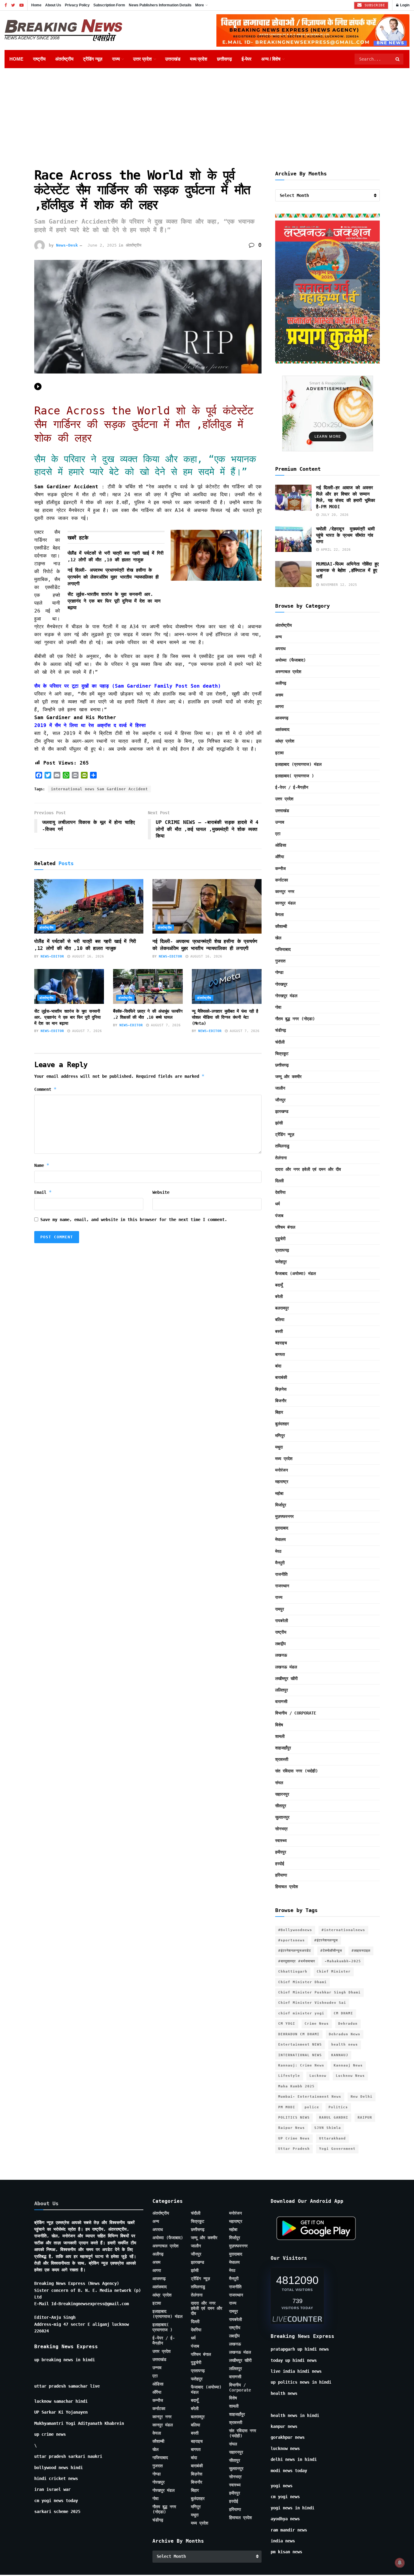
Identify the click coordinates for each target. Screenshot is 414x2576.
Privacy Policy (77, 5)
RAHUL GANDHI (334, 2118)
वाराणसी (281, 1701)
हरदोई (280, 1864)
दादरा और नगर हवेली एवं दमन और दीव (308, 1169)
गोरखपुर (281, 984)
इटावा (279, 753)
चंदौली (280, 1042)
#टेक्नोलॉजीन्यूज (331, 1951)
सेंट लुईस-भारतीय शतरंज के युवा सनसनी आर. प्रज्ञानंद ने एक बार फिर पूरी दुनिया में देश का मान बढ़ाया (114, 601)
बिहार (279, 1412)
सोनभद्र (281, 1829)
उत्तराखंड (173, 59)
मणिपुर (280, 1436)
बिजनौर (281, 1401)
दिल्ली (279, 1181)
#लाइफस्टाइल (361, 1951)
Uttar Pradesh (294, 2149)
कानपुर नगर (285, 891)
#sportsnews (292, 1940)
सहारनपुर (282, 1794)
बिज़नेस (281, 1389)
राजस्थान (282, 1586)
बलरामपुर (282, 1308)
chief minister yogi (301, 2013)
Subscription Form (109, 5)
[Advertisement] (207, 114)
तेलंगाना (281, 1158)
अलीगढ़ (281, 683)
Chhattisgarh (293, 1972)
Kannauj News (348, 2065)
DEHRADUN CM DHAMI (299, 2034)
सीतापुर (281, 1806)
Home (36, 5)
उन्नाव (280, 822)
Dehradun (348, 2024)
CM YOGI (287, 2024)
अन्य (279, 637)
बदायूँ (279, 1285)
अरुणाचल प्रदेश (288, 672)
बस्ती (279, 1331)
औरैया (280, 857)
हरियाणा (281, 1875)
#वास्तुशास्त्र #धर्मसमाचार (297, 1961)
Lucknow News (350, 2076)
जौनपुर (280, 1100)
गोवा (278, 1007)
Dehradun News (345, 2034)
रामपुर (280, 1609)
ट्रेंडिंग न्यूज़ (93, 59)
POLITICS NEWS (294, 2118)
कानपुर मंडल (285, 903)
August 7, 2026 (86, 1031)
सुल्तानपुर (282, 1817)
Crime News (317, 2024)
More (200, 5)
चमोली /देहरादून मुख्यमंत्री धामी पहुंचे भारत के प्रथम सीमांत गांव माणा (345, 535)
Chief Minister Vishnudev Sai (312, 2003)
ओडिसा (281, 845)
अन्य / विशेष (271, 59)
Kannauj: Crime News (301, 2065)
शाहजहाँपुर (283, 1748)
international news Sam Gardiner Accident (99, 789)
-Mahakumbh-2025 (343, 1961)
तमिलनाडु (282, 1146)
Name (42, 1165)
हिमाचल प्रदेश (287, 1887)
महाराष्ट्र (282, 1482)
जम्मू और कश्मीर (288, 1077)
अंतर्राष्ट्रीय (64, 59)
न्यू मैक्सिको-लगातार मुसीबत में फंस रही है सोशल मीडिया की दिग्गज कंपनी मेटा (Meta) (225, 1017)
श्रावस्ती (282, 1759)
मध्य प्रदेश (199, 59)
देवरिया (280, 1192)
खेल (278, 938)
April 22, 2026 (335, 550)
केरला (279, 915)
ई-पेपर (247, 59)
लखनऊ (281, 1655)
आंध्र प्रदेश (285, 741)
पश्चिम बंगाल (285, 1227)
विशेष (279, 1725)
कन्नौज (280, 868)
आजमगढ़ (282, 718)
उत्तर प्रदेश (142, 59)
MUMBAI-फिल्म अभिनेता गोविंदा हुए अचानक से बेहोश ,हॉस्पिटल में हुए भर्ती (347, 570)
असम (279, 695)
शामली (280, 1736)
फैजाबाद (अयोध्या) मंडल (295, 1273)
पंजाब (279, 1216)
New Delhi (362, 2097)
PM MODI (287, 2107)
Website (161, 1192)
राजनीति (281, 1574)
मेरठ (278, 1551)
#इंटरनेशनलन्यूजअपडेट (295, 1951)
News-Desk (67, 245)
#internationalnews (343, 1930)
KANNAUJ (340, 2055)
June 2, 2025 (102, 245)
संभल (279, 1783)
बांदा (278, 1366)
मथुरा (279, 1447)
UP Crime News (294, 2138)
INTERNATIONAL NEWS (300, 2055)
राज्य (116, 59)
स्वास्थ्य (281, 1841)
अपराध (280, 649)
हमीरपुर (281, 1852)
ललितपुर (282, 1690)
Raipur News (292, 2128)
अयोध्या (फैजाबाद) (290, 660)
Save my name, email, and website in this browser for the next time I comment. (134, 1220)
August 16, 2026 (87, 956)
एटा (278, 834)
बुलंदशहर (282, 1424)
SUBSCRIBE (374, 5)
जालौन (280, 1088)
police (312, 2107)
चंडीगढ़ (281, 1030)
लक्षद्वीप (280, 1644)
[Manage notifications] (400, 2563)
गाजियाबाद (283, 949)
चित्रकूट (282, 1054)
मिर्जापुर (281, 1505)
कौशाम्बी (281, 926)
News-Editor (52, 956)
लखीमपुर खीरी (286, 1678)
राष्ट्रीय (39, 59)
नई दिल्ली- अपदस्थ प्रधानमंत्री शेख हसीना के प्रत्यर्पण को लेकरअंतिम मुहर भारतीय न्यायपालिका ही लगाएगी (113, 577)
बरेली (279, 1296)
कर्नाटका (282, 880)
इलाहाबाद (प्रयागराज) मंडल (298, 764)
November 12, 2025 (338, 585)
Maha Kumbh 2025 (296, 2086)
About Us (53, 5)
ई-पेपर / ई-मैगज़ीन (292, 787)
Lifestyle (289, 2076)
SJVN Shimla (328, 2128)
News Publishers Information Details (160, 5)
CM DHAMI (343, 2013)
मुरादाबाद (282, 1528)
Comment (45, 1089)
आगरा (279, 706)
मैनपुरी (280, 1563)
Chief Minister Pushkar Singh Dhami (319, 1992)
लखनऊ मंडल (286, 1667)
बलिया (280, 1320)
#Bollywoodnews (295, 1930)
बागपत (280, 1354)
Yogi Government (337, 2149)
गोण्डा (279, 972)
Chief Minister (334, 1972)
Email (43, 1192)
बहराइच (281, 1343)
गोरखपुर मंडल (286, 996)
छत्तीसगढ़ (224, 59)
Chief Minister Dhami (302, 1982)
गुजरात (280, 961)
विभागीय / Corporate (296, 1713)
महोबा (279, 1493)
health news (345, 2045)
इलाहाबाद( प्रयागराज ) (295, 776)
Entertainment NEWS (300, 2045)
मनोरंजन (282, 1470)
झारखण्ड (282, 1111)
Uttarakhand (332, 2138)
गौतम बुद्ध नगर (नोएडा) (295, 1019)
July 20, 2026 (334, 515)
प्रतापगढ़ (282, 1250)
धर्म (277, 1204)
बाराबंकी (281, 1377)
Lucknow (318, 2076)
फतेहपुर (281, 1262)
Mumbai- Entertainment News (310, 2097)
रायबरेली (282, 1621)
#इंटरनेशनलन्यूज (326, 1940)
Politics (338, 2107)
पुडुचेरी (280, 1239)
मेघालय (280, 1539)
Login (404, 5)
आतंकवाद (282, 729)
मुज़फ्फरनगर (284, 1516)
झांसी (279, 1123)
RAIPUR (365, 2118)
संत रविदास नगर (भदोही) (297, 1771)
